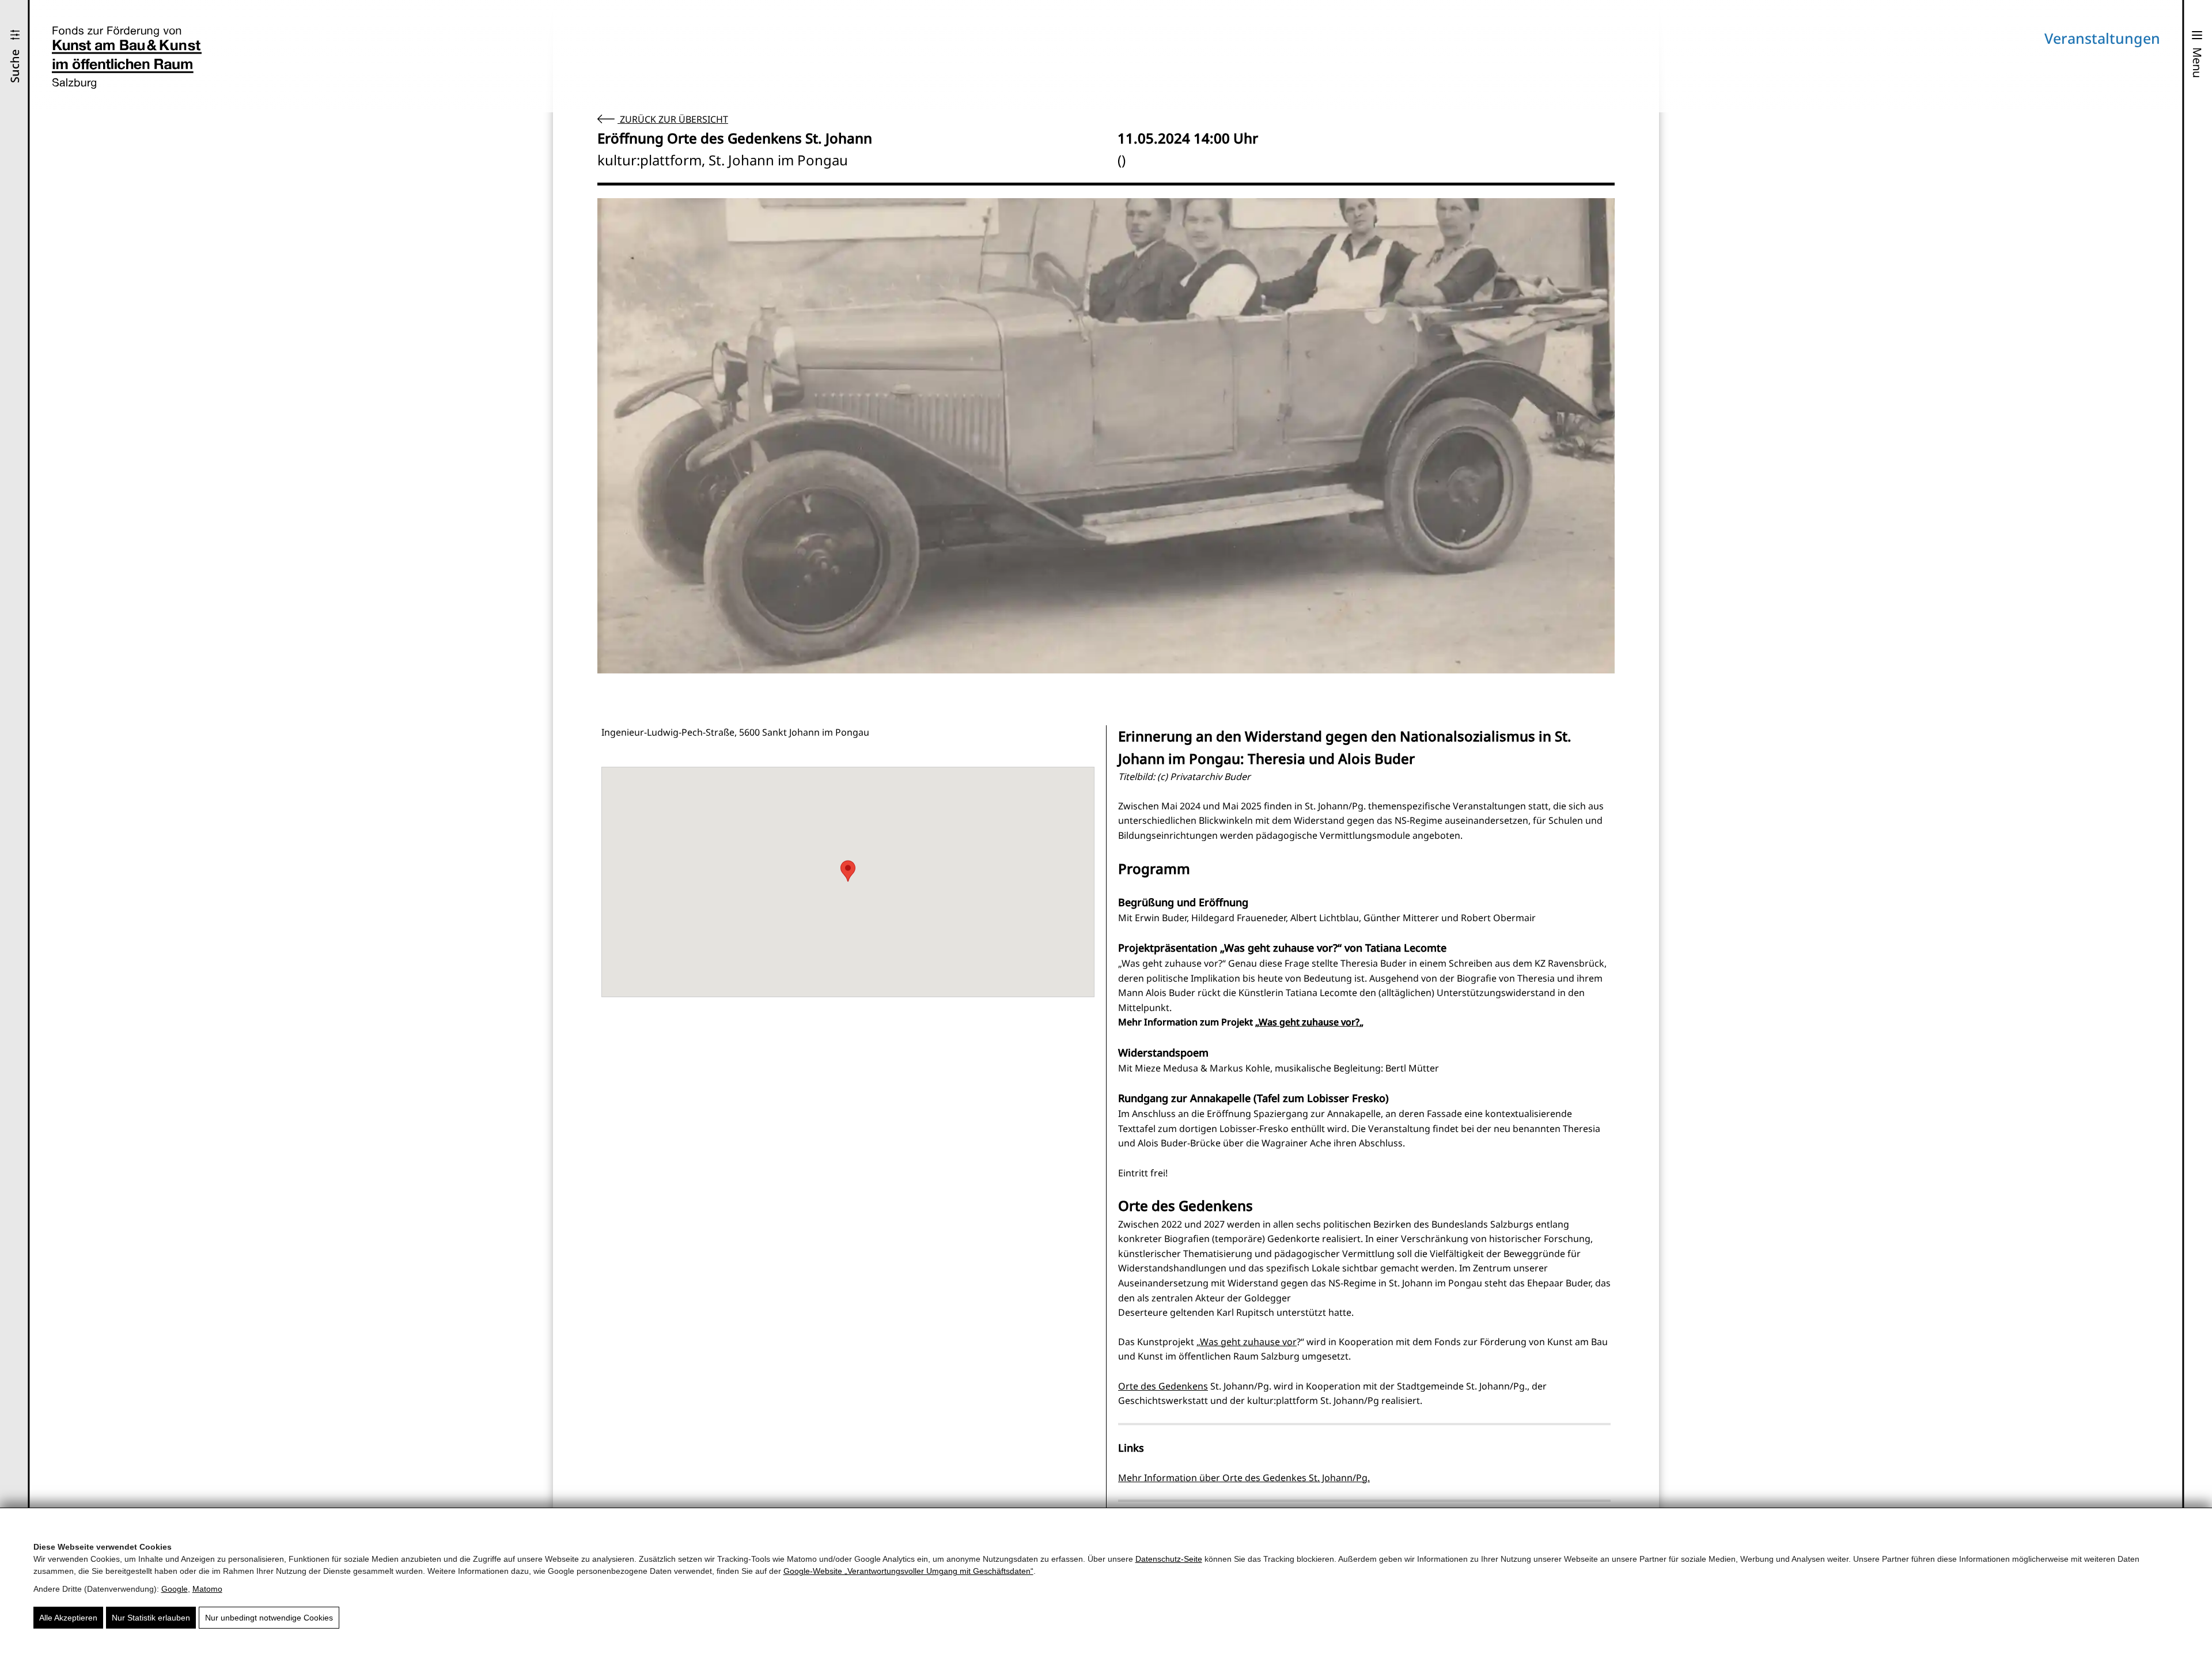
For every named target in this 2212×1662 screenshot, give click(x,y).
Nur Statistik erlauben (151, 1618)
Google (175, 1589)
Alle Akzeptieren (68, 1618)
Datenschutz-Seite (1169, 1559)
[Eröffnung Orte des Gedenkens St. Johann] (1106, 436)
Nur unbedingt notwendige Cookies (269, 1618)
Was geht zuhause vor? (1309, 1022)
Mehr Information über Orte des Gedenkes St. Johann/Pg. (1244, 1478)
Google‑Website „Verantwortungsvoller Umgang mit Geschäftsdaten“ (908, 1571)
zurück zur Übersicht (673, 119)
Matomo (207, 1589)
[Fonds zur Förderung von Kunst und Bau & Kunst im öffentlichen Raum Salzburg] (127, 58)
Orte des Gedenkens (1163, 1386)
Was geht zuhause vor (1248, 1342)
